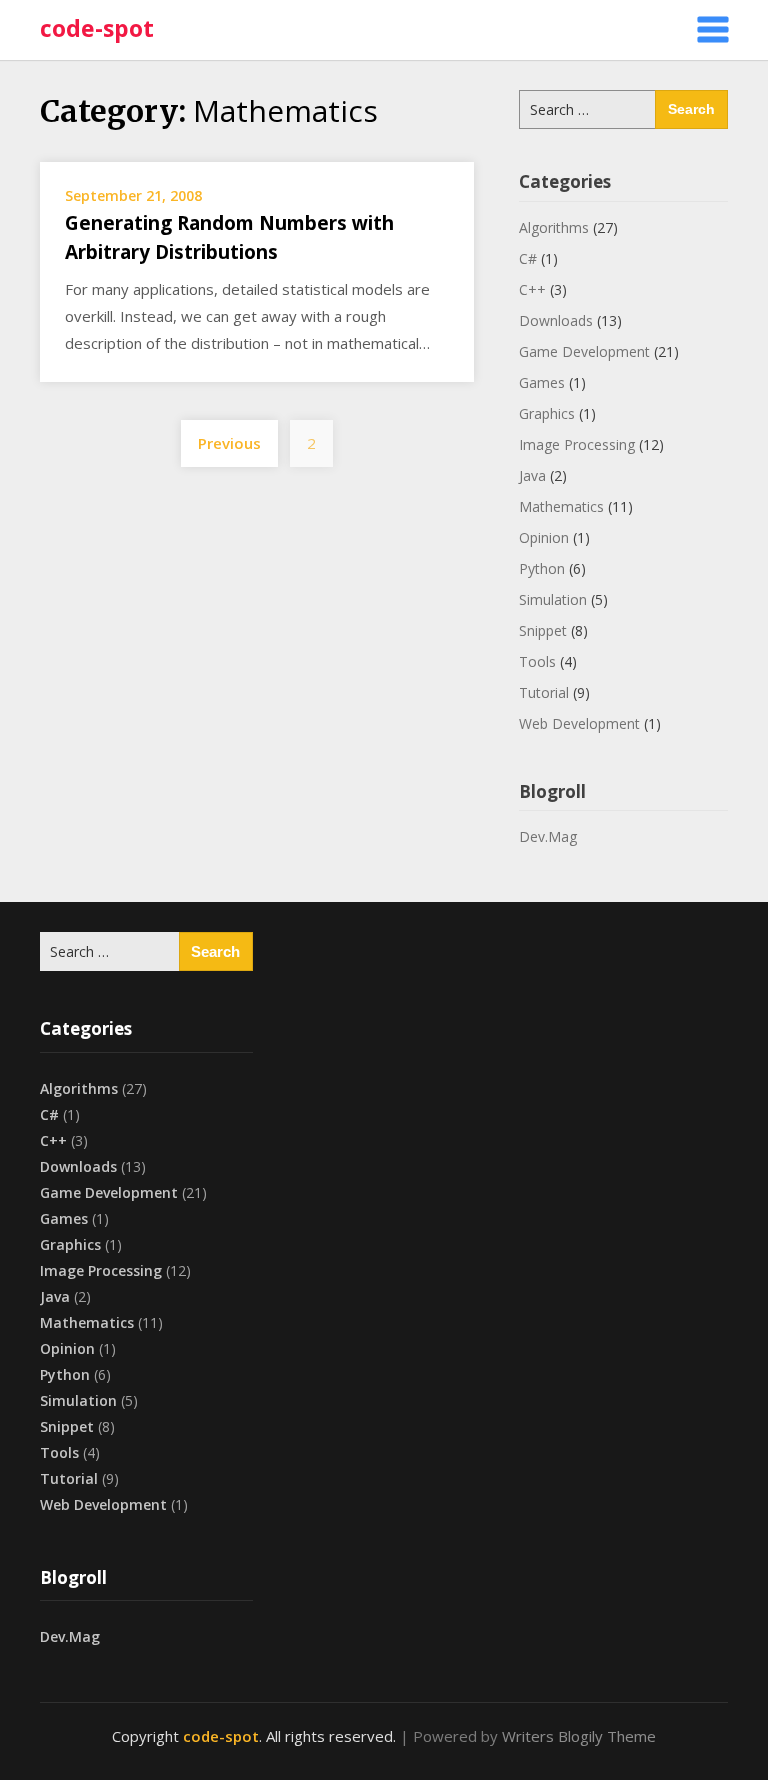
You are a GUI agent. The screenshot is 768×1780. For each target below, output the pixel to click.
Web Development (579, 723)
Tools (537, 661)
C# (528, 258)
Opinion (544, 537)
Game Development (584, 351)
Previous (229, 443)
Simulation (553, 599)
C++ (532, 289)
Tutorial (544, 692)
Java (532, 475)
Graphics (547, 413)
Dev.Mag (548, 836)
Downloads (556, 320)
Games (542, 382)
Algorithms (554, 227)
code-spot (97, 28)
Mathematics (561, 506)
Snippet (543, 630)
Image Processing (577, 444)
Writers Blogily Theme (579, 1736)
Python (542, 568)
